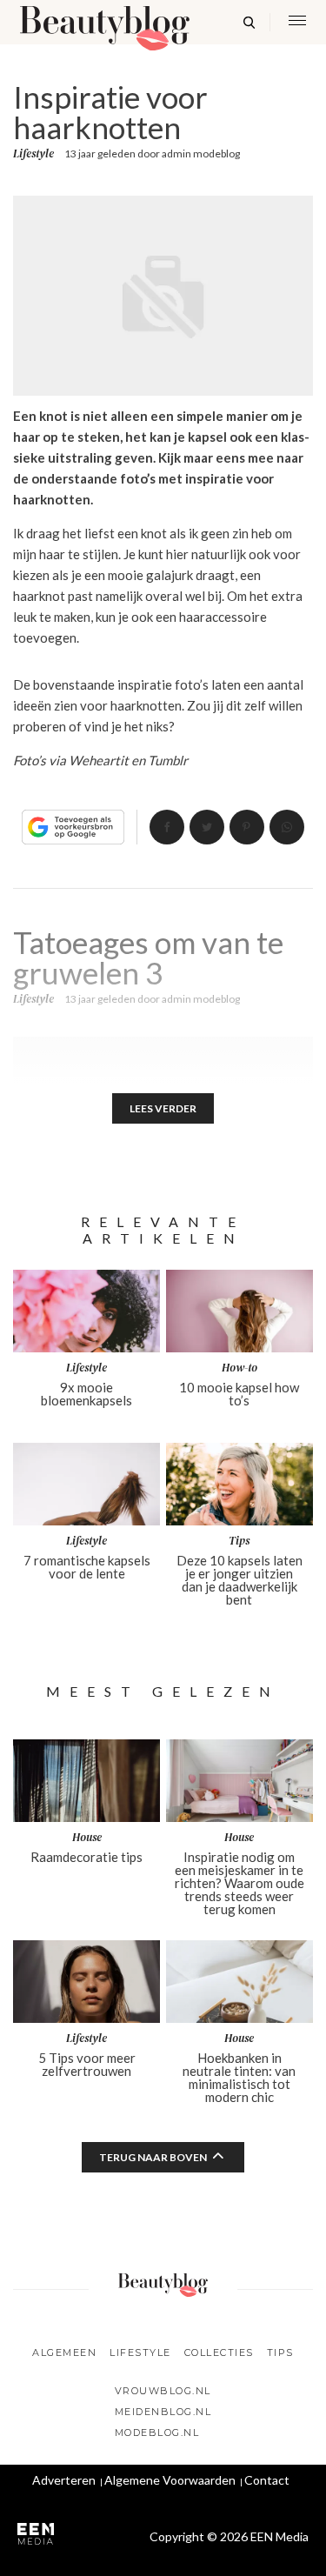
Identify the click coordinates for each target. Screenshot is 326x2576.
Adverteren (64, 2480)
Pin (247, 827)
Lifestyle (33, 154)
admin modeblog (201, 153)
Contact (267, 2480)
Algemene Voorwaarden (170, 2480)
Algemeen (64, 2352)
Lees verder (163, 1108)
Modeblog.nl (157, 2433)
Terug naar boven (153, 2157)
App (287, 827)
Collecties (219, 2352)
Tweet (207, 827)
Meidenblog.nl (163, 2412)
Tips (280, 2352)
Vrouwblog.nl (163, 2391)
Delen (167, 827)
